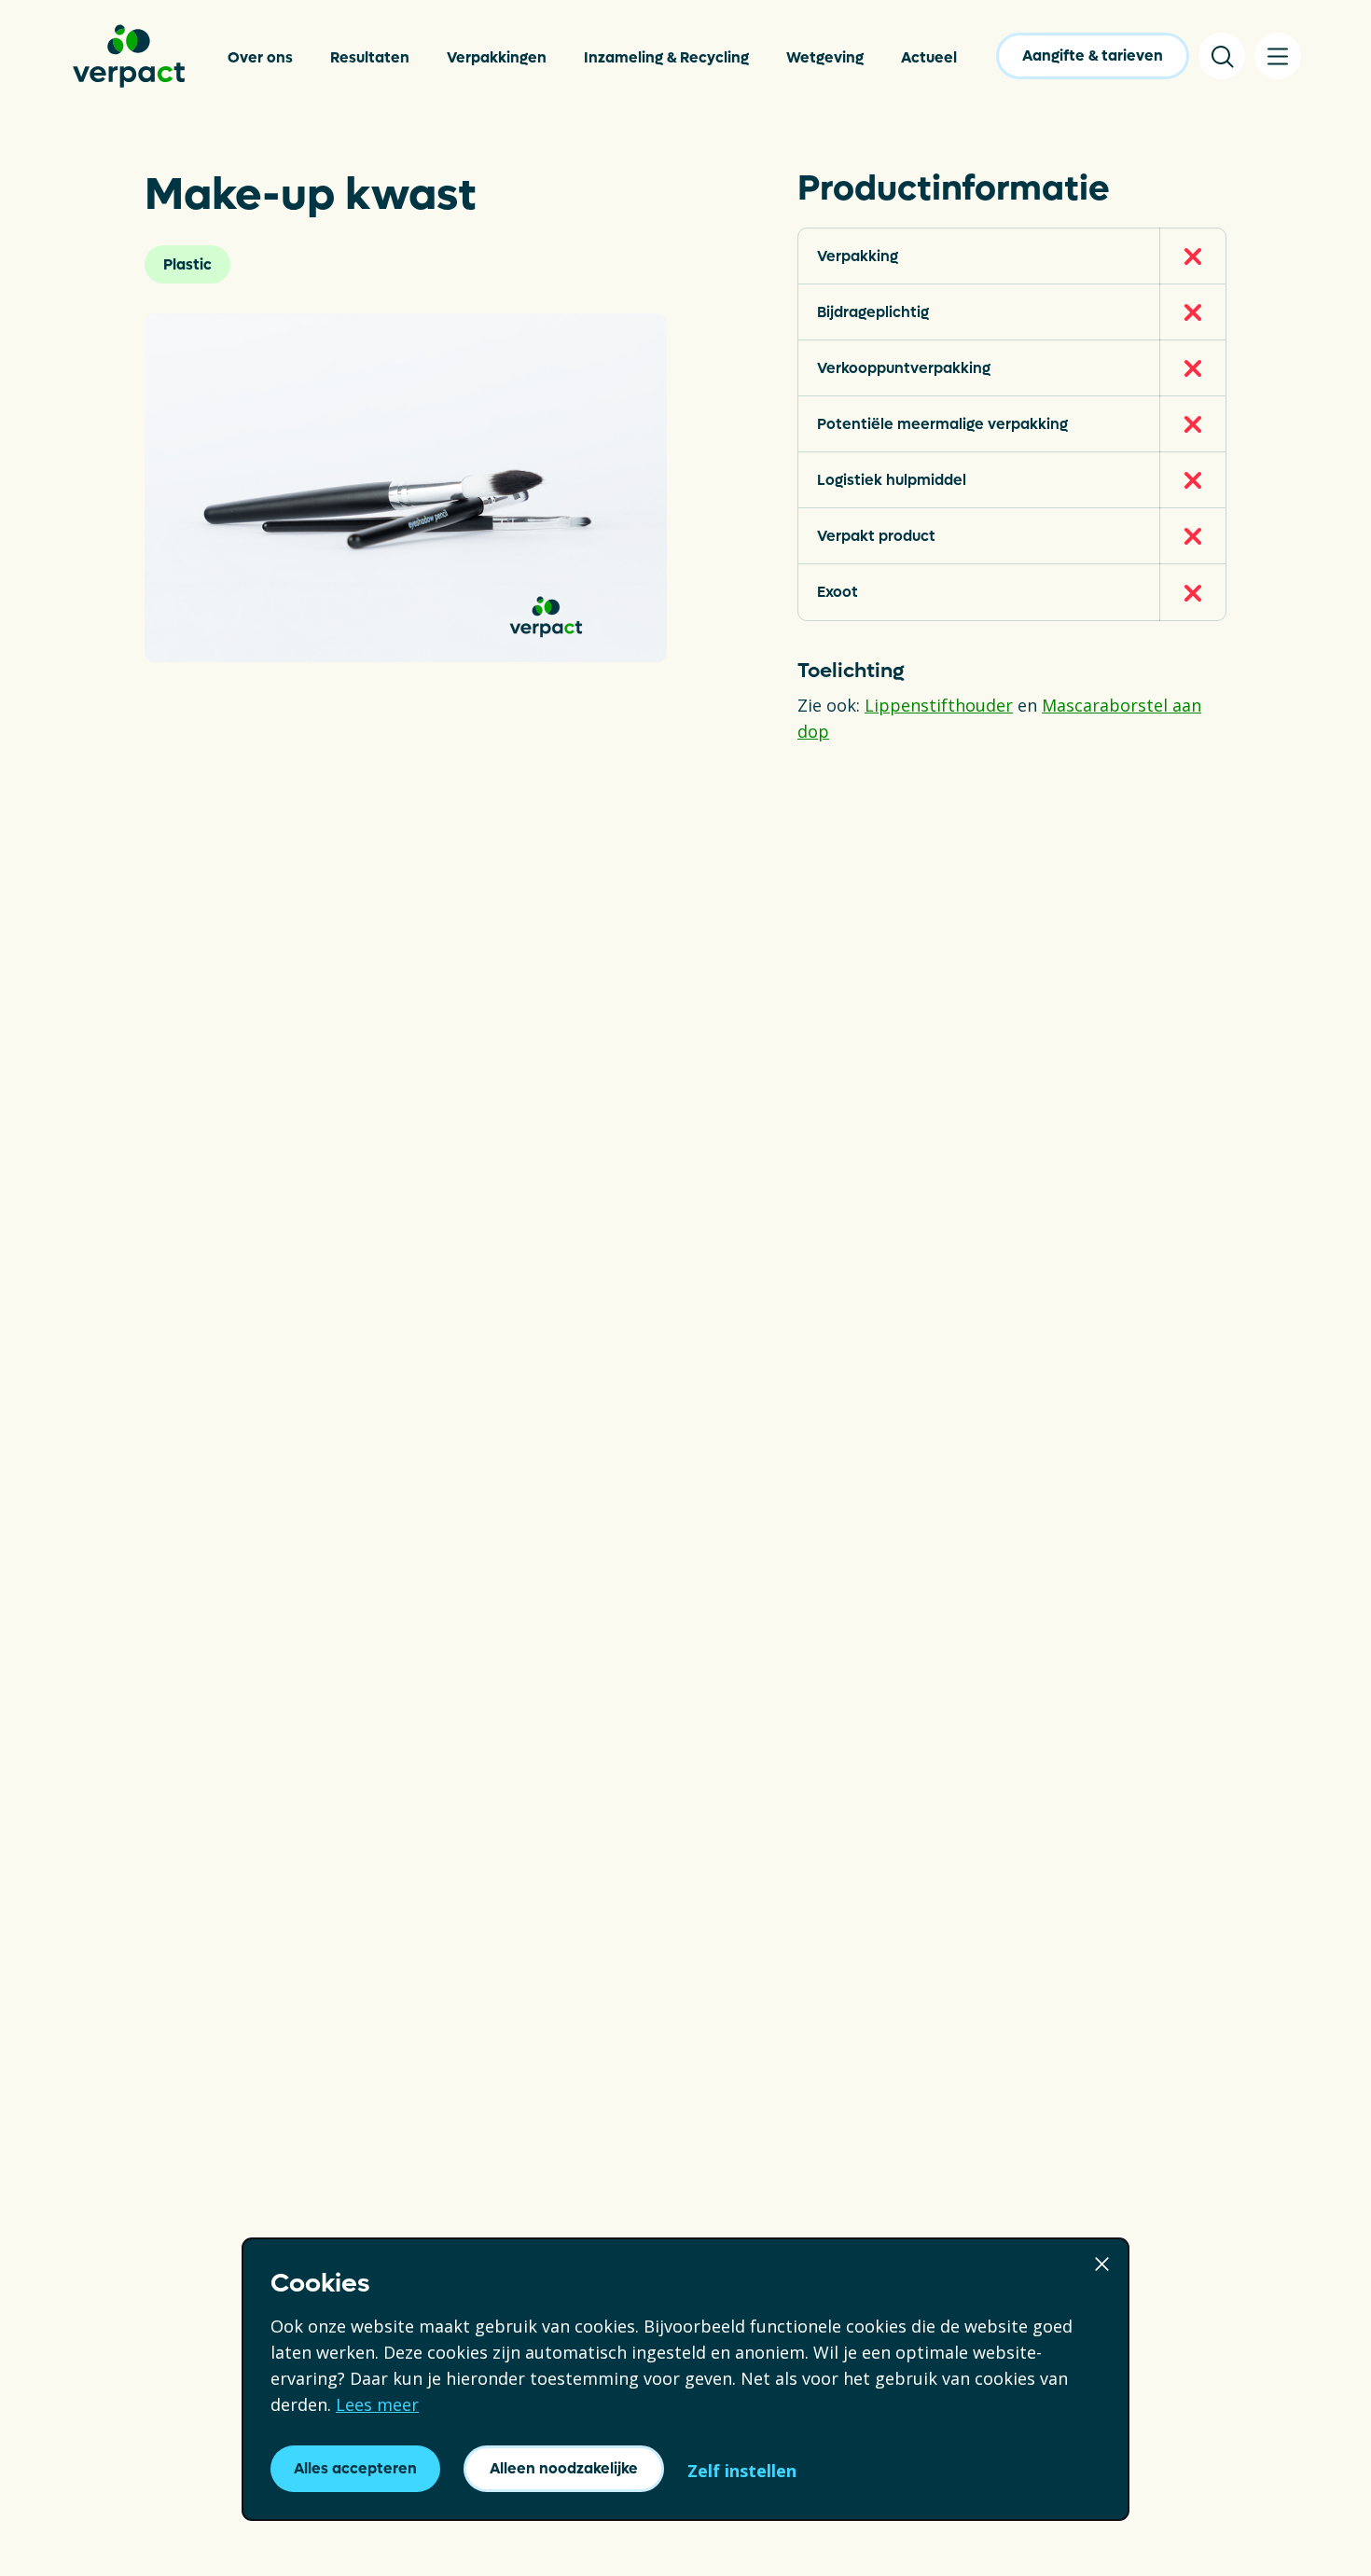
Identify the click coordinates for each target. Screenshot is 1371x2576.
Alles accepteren (355, 2468)
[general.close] (1102, 2262)
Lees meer (377, 2404)
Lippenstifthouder (939, 705)
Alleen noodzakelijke (564, 2468)
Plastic (187, 264)
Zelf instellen (742, 2471)
